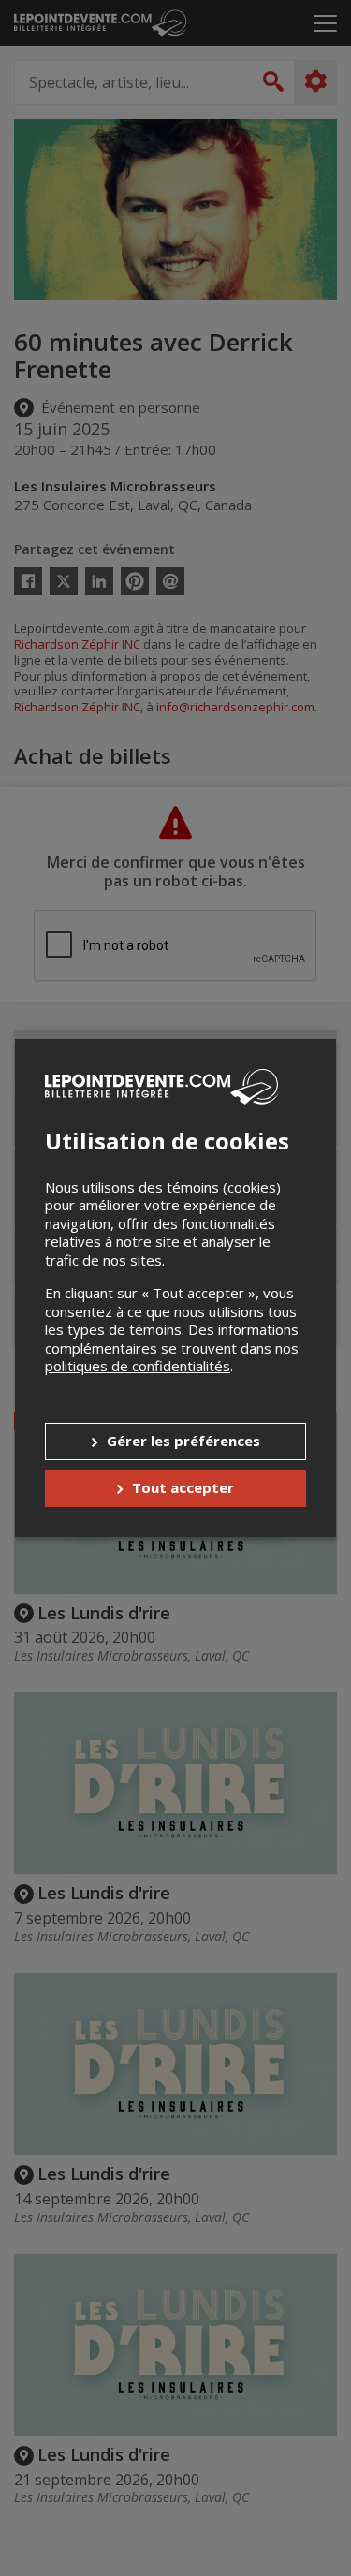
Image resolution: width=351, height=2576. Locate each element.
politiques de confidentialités (138, 1366)
